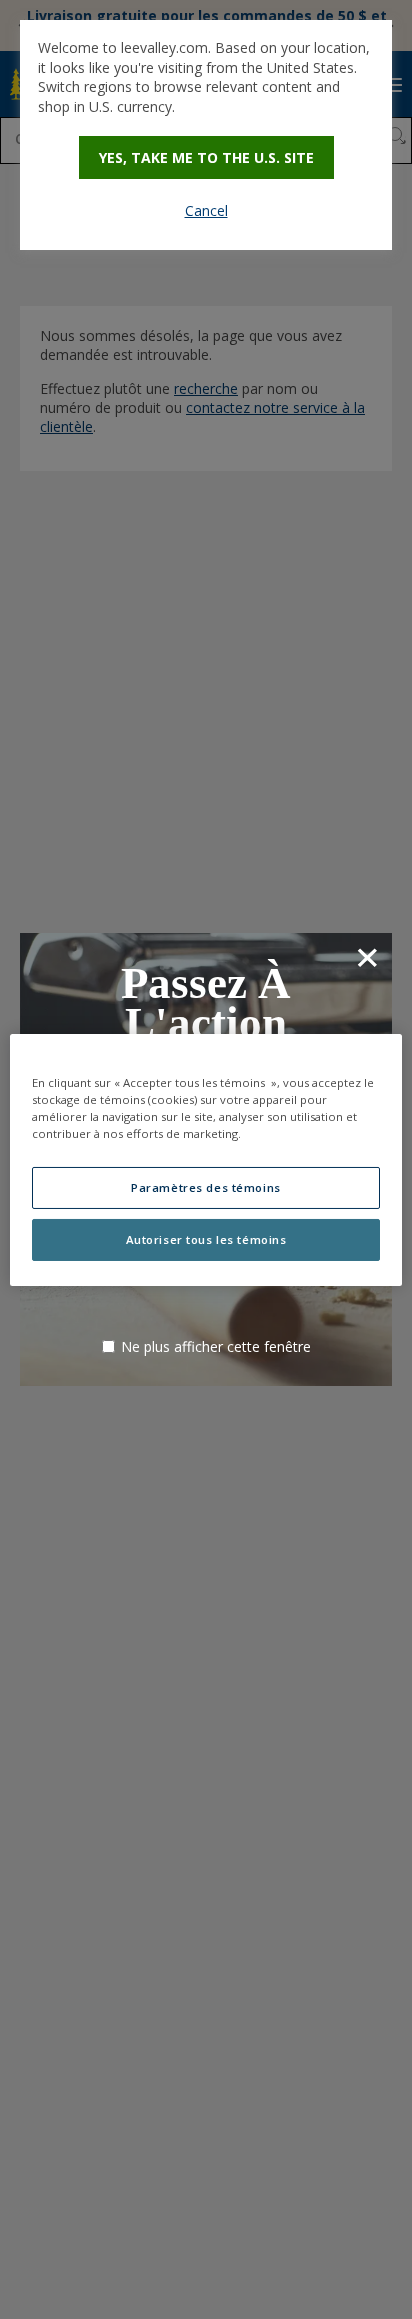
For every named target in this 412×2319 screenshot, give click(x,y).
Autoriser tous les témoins (206, 1239)
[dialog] (206, 135)
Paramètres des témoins (206, 1187)
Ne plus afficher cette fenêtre (216, 1346)
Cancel (206, 210)
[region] (205, 1159)
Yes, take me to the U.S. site (206, 157)
